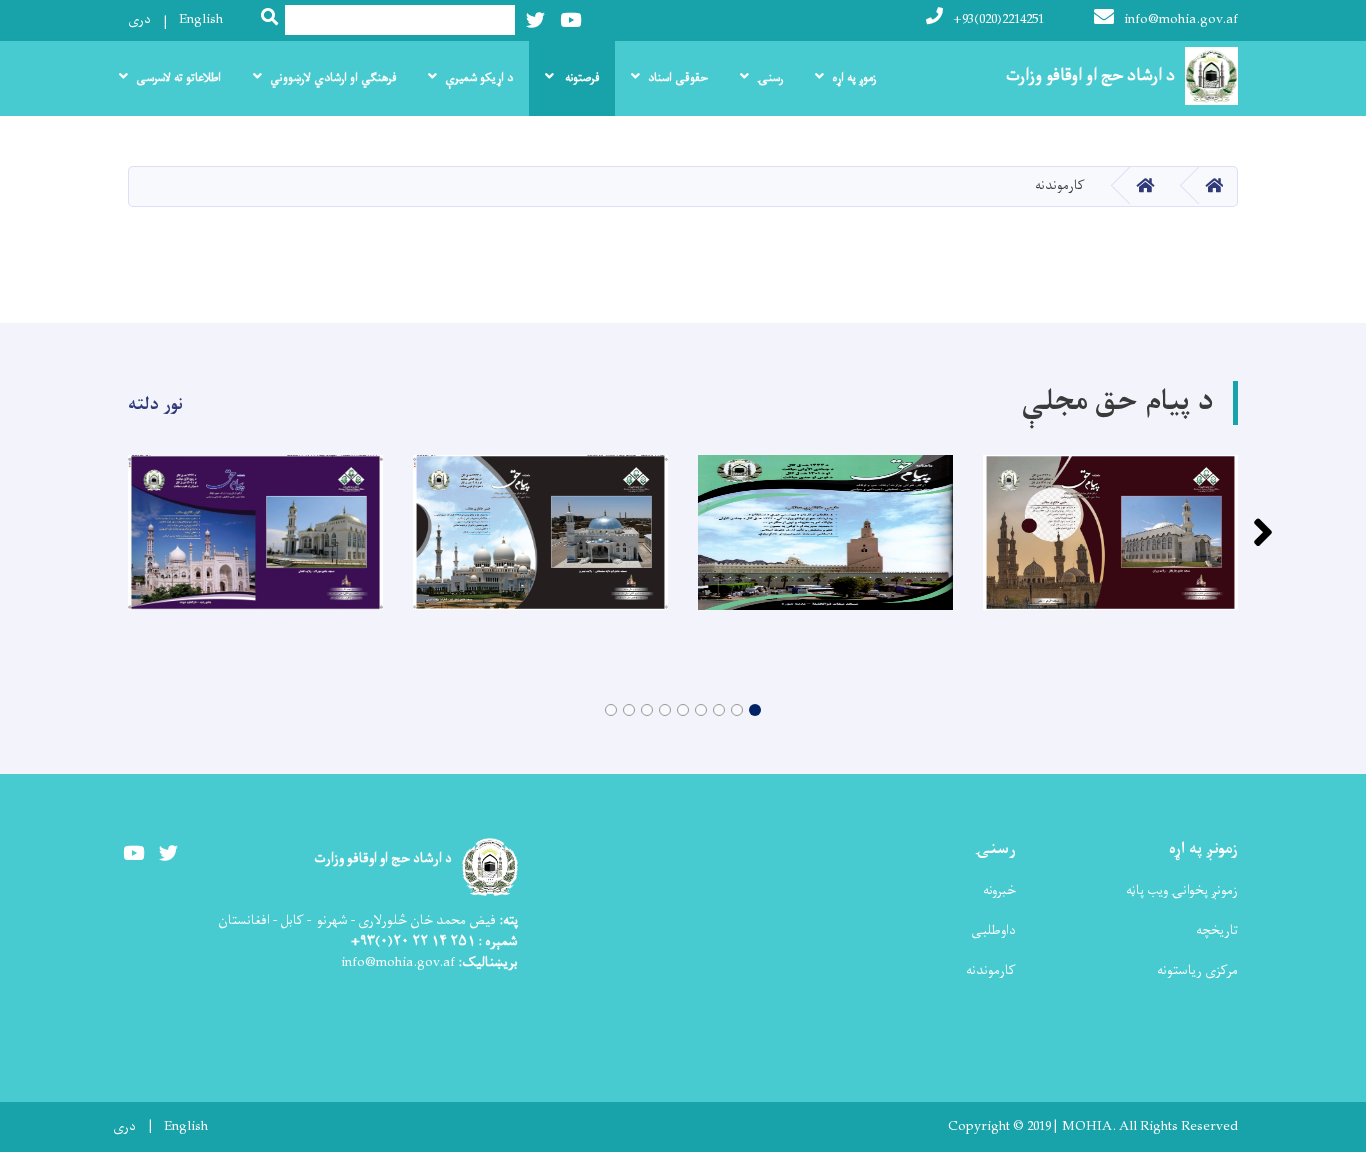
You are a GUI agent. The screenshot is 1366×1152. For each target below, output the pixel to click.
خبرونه (999, 890)
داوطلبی (993, 930)
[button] (755, 710)
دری (139, 19)
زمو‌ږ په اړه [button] (854, 78)
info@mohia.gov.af (1181, 19)
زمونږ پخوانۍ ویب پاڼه (1182, 890)
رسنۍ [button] (770, 78)
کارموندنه (991, 970)
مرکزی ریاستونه (1197, 970)
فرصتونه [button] (580, 78)
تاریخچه (1217, 930)
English (201, 19)
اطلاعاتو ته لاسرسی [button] (178, 78)
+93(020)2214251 (998, 19)
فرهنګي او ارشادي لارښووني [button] (333, 78)
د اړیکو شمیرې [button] (479, 78)
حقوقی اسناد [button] (678, 78)
